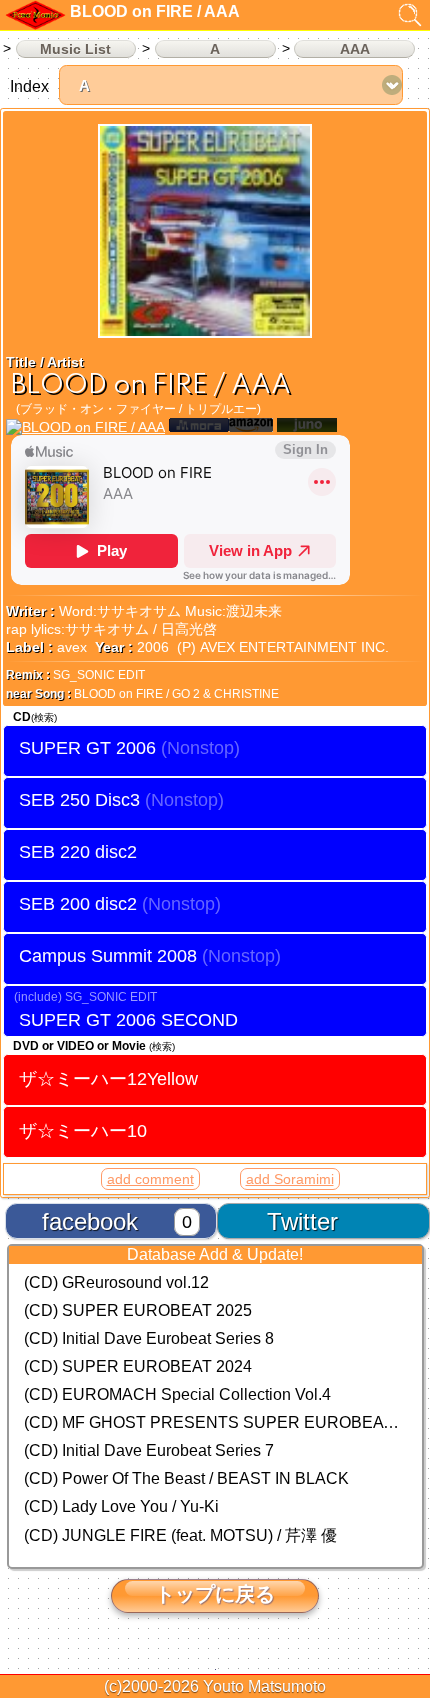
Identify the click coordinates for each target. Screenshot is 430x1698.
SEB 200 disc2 (78, 904)
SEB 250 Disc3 (79, 800)
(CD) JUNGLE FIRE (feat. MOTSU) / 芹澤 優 (180, 1535)
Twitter (302, 1221)
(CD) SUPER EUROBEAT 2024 (138, 1366)
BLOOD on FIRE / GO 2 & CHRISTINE (176, 694)
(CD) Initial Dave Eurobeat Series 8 (149, 1338)
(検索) (44, 717)
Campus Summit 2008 (108, 956)
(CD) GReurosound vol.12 (116, 1282)
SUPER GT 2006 (87, 748)
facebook (90, 1221)
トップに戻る (215, 1594)
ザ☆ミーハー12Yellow (108, 1078)
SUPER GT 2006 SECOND (128, 1020)
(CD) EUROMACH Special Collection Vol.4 (177, 1394)
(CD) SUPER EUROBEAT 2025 (138, 1310)
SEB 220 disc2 (78, 852)
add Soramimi (290, 1179)
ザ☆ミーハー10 (83, 1130)
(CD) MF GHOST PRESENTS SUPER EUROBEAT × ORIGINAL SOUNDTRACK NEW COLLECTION (215, 1422)
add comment (150, 1179)
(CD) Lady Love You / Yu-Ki (121, 1506)
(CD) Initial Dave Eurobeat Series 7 (149, 1450)
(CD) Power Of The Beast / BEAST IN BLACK (186, 1478)
